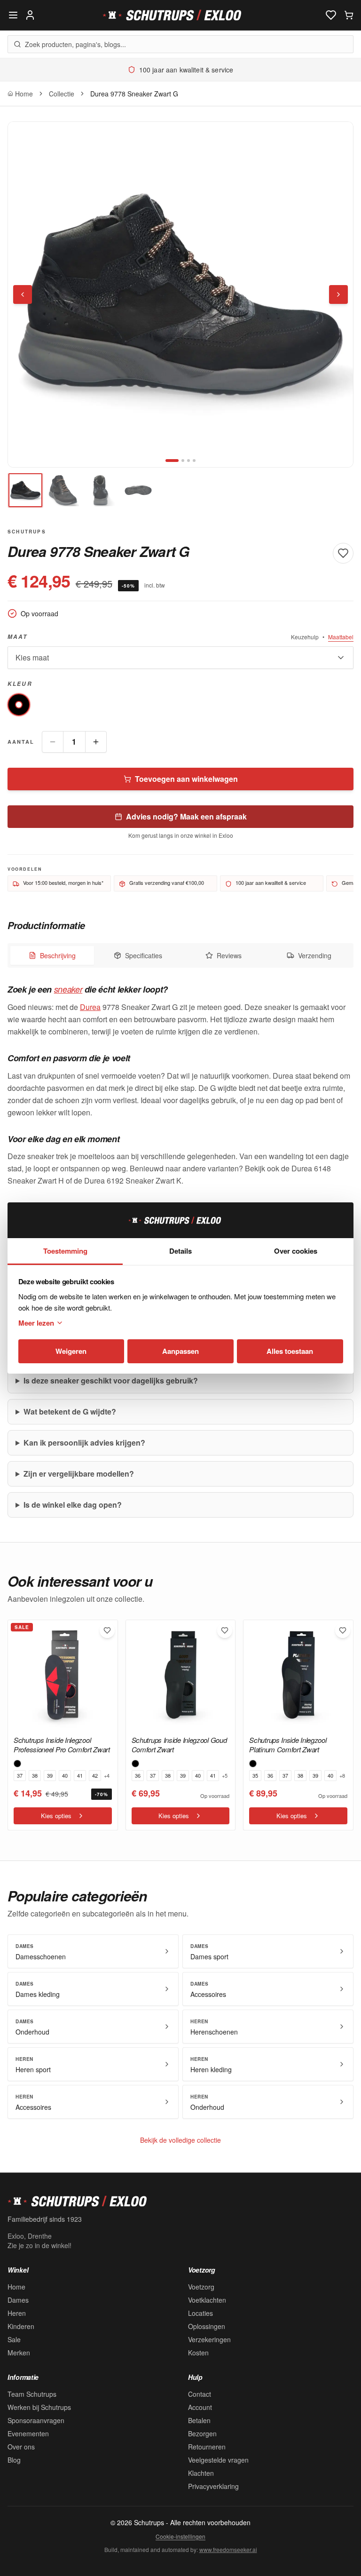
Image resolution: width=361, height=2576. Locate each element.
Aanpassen (180, 1351)
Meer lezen (36, 1323)
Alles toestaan (290, 1351)
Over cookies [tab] (296, 1251)
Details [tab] (180, 1251)
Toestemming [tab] (65, 1251)
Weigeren (71, 1351)
